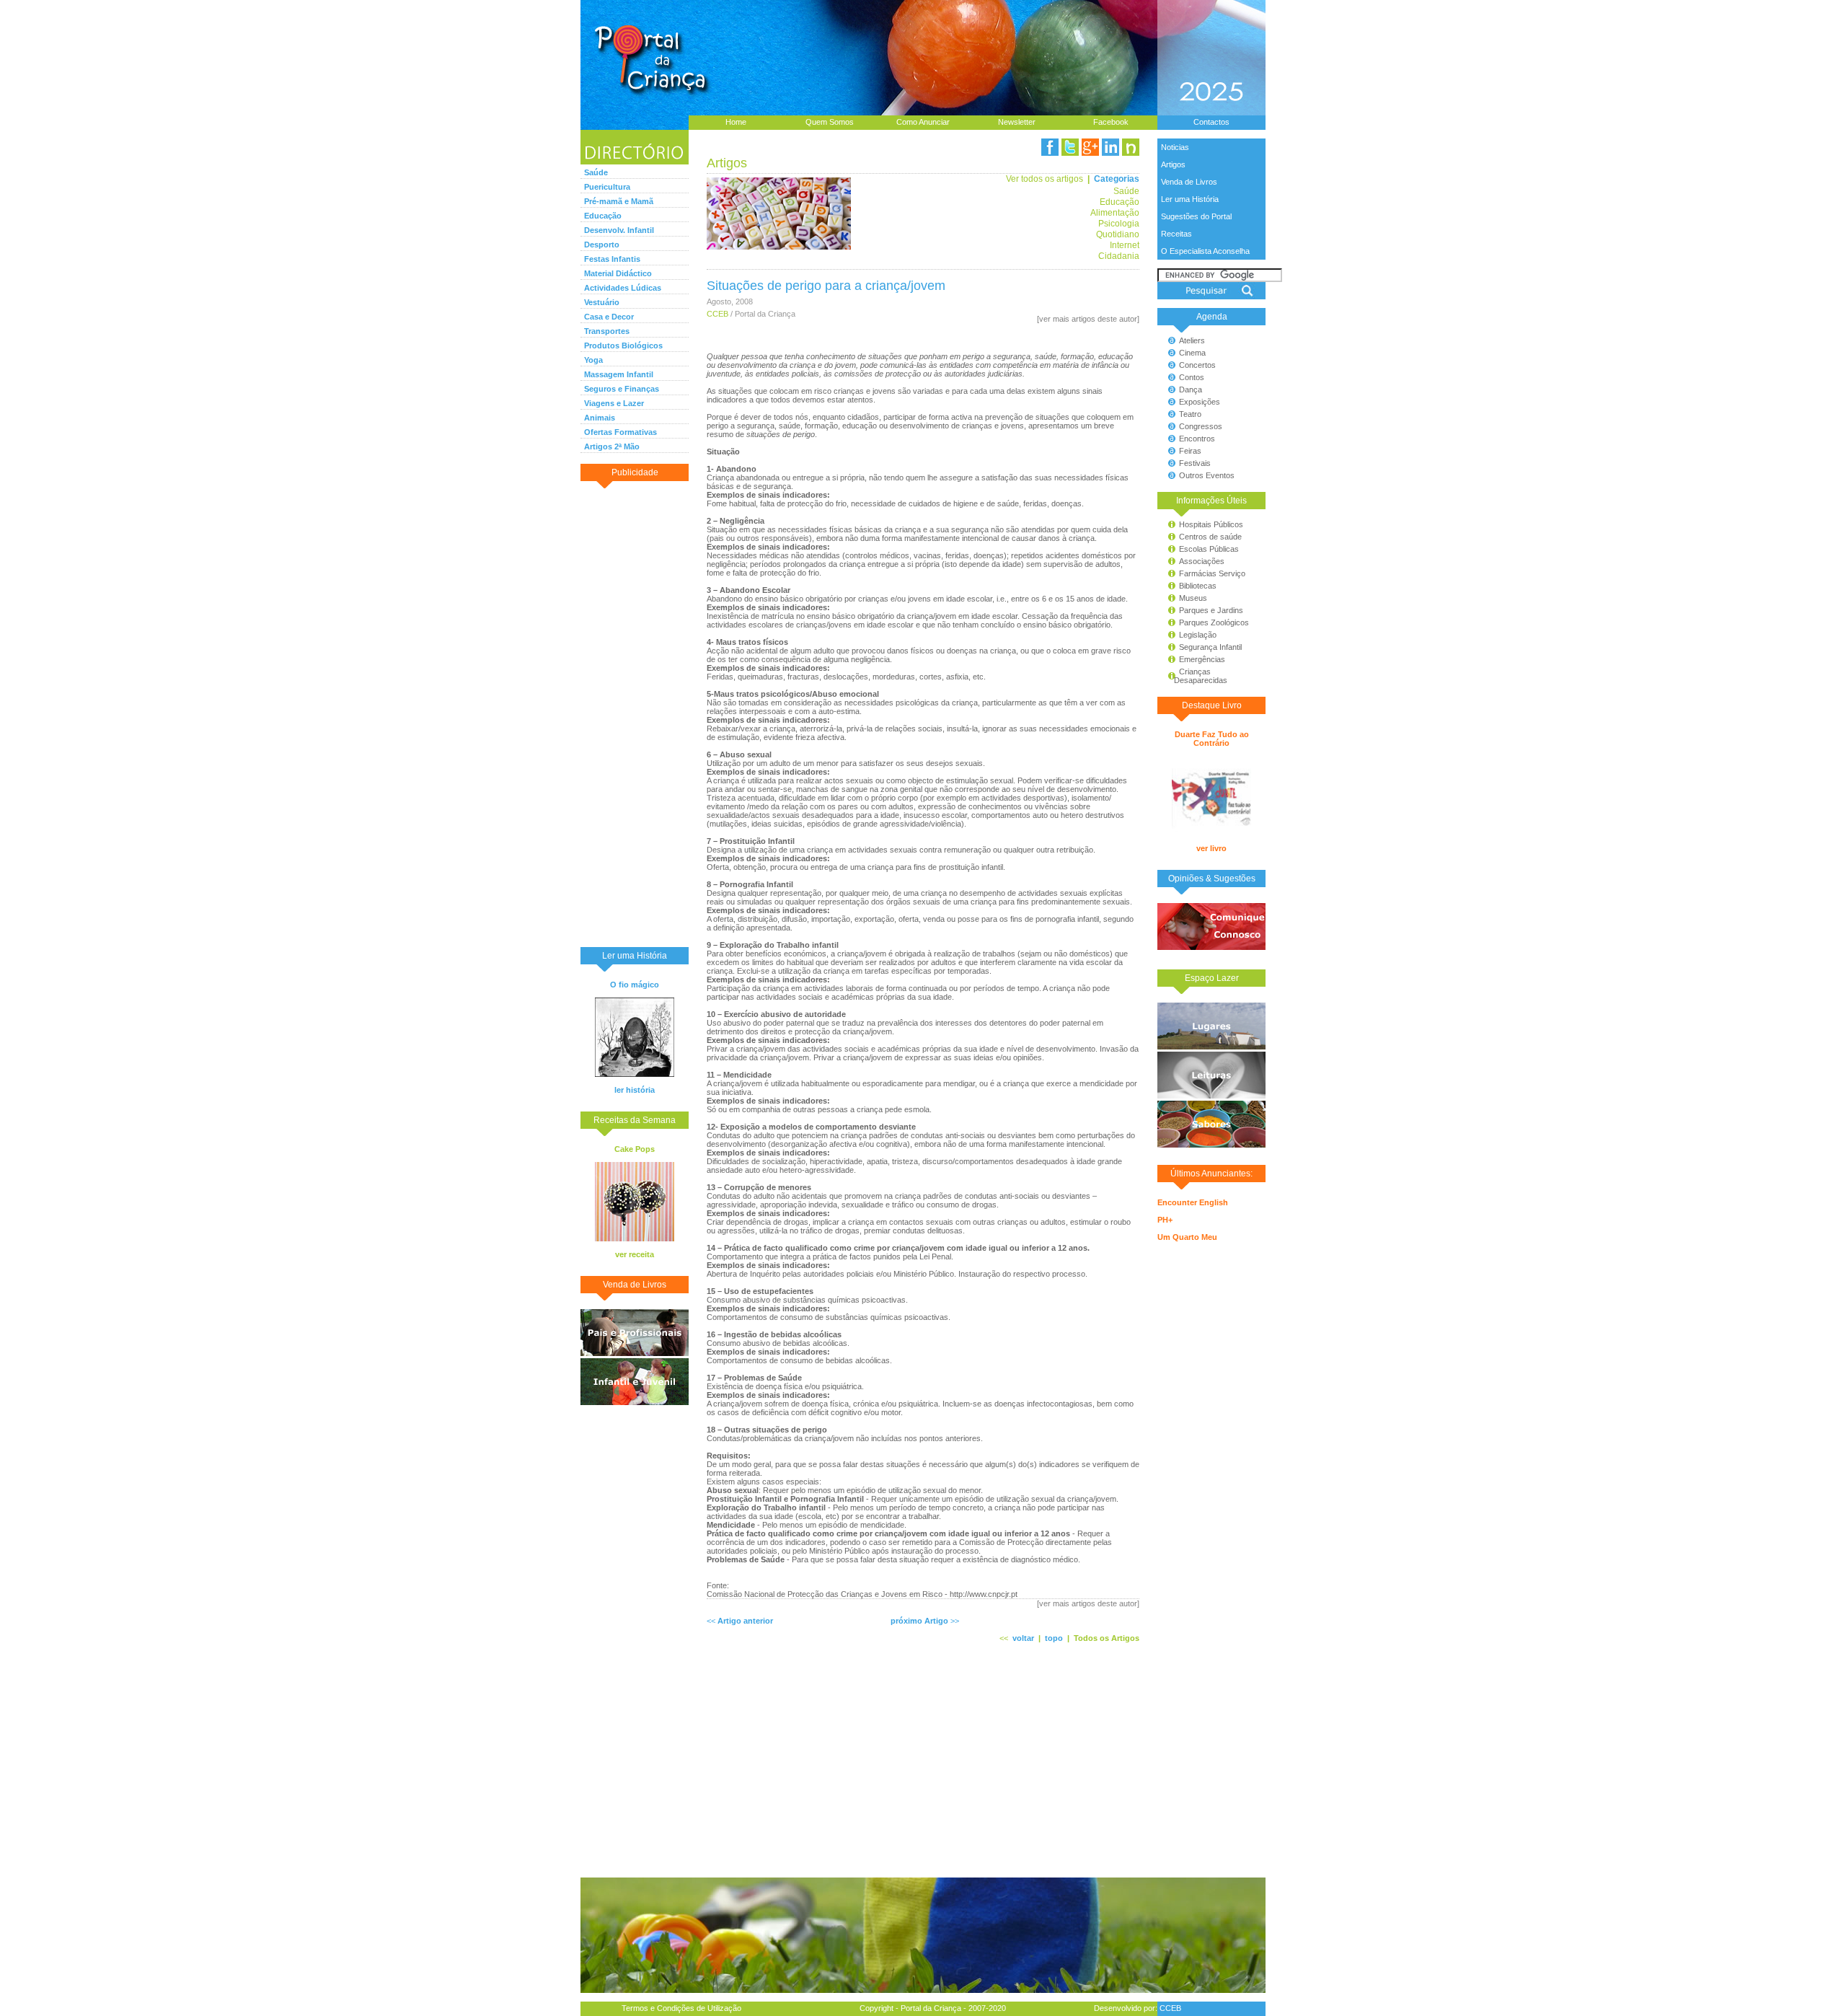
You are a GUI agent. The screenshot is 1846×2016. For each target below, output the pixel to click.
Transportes (607, 331)
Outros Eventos (1207, 475)
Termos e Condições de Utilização (681, 2008)
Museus (1193, 598)
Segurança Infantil (1210, 647)
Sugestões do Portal (1196, 216)
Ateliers (1192, 340)
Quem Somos (830, 122)
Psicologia (1119, 223)
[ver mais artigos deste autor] (1088, 319)
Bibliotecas (1198, 586)
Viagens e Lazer (614, 403)
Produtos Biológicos (623, 345)
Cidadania (1119, 256)
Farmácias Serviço (1212, 573)
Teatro (1190, 414)
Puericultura (607, 187)
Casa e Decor (609, 317)
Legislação (1198, 635)
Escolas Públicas (1209, 549)
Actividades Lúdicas (623, 288)
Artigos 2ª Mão (612, 446)
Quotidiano (1118, 234)
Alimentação (1115, 212)
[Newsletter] (1131, 147)
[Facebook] (1050, 147)
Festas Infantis (612, 259)
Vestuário (602, 302)
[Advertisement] (635, 713)
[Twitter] (1070, 147)
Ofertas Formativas (621, 432)
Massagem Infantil (619, 374)
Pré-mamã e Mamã (619, 201)
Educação (603, 216)
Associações (1202, 561)
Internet (1125, 245)
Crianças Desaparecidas (1194, 676)
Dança (1191, 389)
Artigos (1173, 164)
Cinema (1192, 353)
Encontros (1197, 439)
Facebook (1111, 122)
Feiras (1190, 451)
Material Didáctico (618, 273)
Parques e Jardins (1211, 610)
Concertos (1197, 365)
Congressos (1201, 426)
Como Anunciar (923, 122)
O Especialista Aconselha (1205, 251)
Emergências (1202, 659)
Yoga (593, 360)
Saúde (596, 172)
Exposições (1200, 402)
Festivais (1195, 463)
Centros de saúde (1210, 537)
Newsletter (1017, 122)
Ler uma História (1190, 199)
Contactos (1211, 122)
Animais (600, 418)
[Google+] (1090, 147)
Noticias (1175, 147)
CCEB (717, 314)
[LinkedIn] (1110, 147)
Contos (1192, 377)
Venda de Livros (1189, 182)
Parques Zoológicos (1214, 622)
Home (736, 122)
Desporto (602, 245)
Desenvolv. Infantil (619, 230)
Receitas (1176, 234)
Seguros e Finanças (622, 389)
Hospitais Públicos (1211, 524)
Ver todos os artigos (1045, 179)
